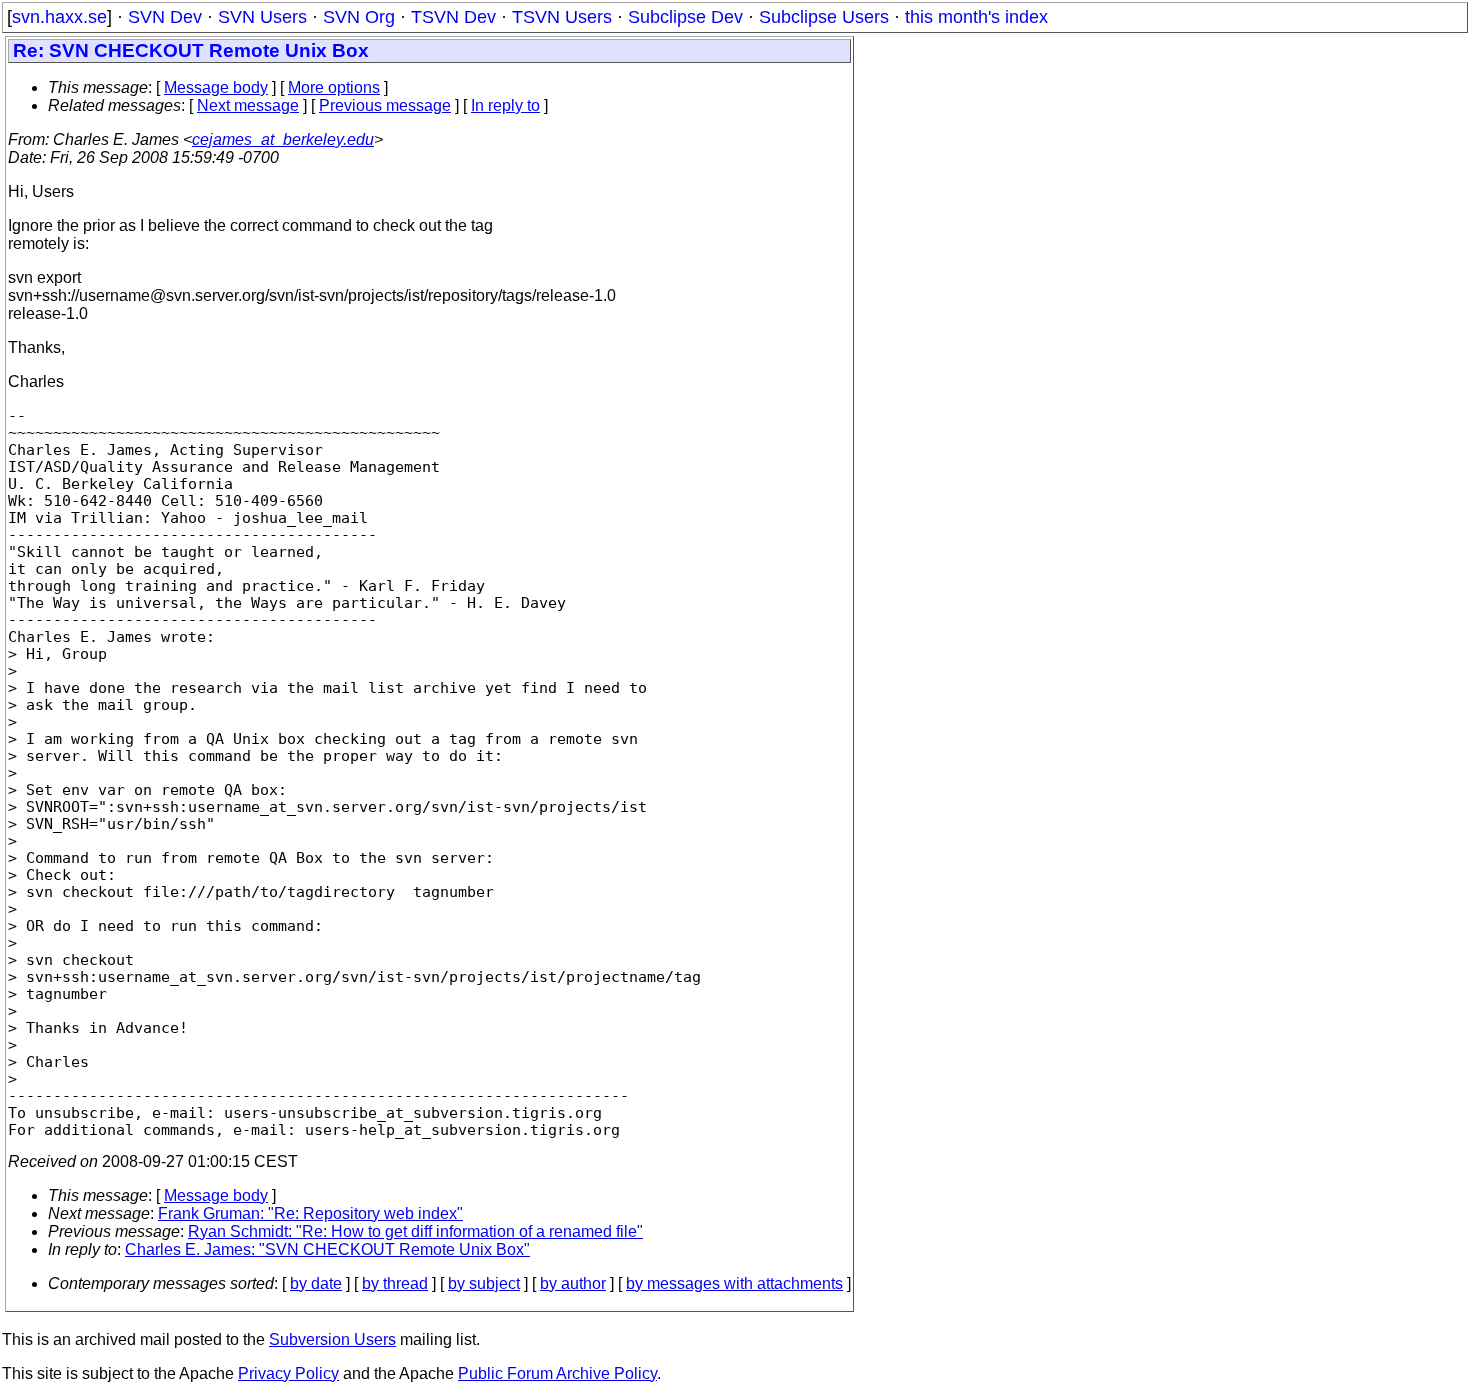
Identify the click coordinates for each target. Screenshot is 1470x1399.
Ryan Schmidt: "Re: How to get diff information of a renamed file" (415, 1231)
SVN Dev (165, 17)
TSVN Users (562, 17)
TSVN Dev (453, 17)
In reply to (505, 105)
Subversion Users (332, 1339)
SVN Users (262, 17)
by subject (484, 1283)
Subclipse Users (824, 17)
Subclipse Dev (685, 17)
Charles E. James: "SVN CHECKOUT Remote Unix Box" (327, 1249)
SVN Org (359, 17)
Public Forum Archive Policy (557, 1373)
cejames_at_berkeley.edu (283, 139)
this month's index (976, 17)
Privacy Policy (288, 1373)
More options (334, 87)
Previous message (385, 105)
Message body (216, 87)
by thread (395, 1283)
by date (316, 1283)
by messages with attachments (734, 1283)
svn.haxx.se (59, 17)
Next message (248, 105)
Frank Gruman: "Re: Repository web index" (310, 1213)
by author (573, 1283)
